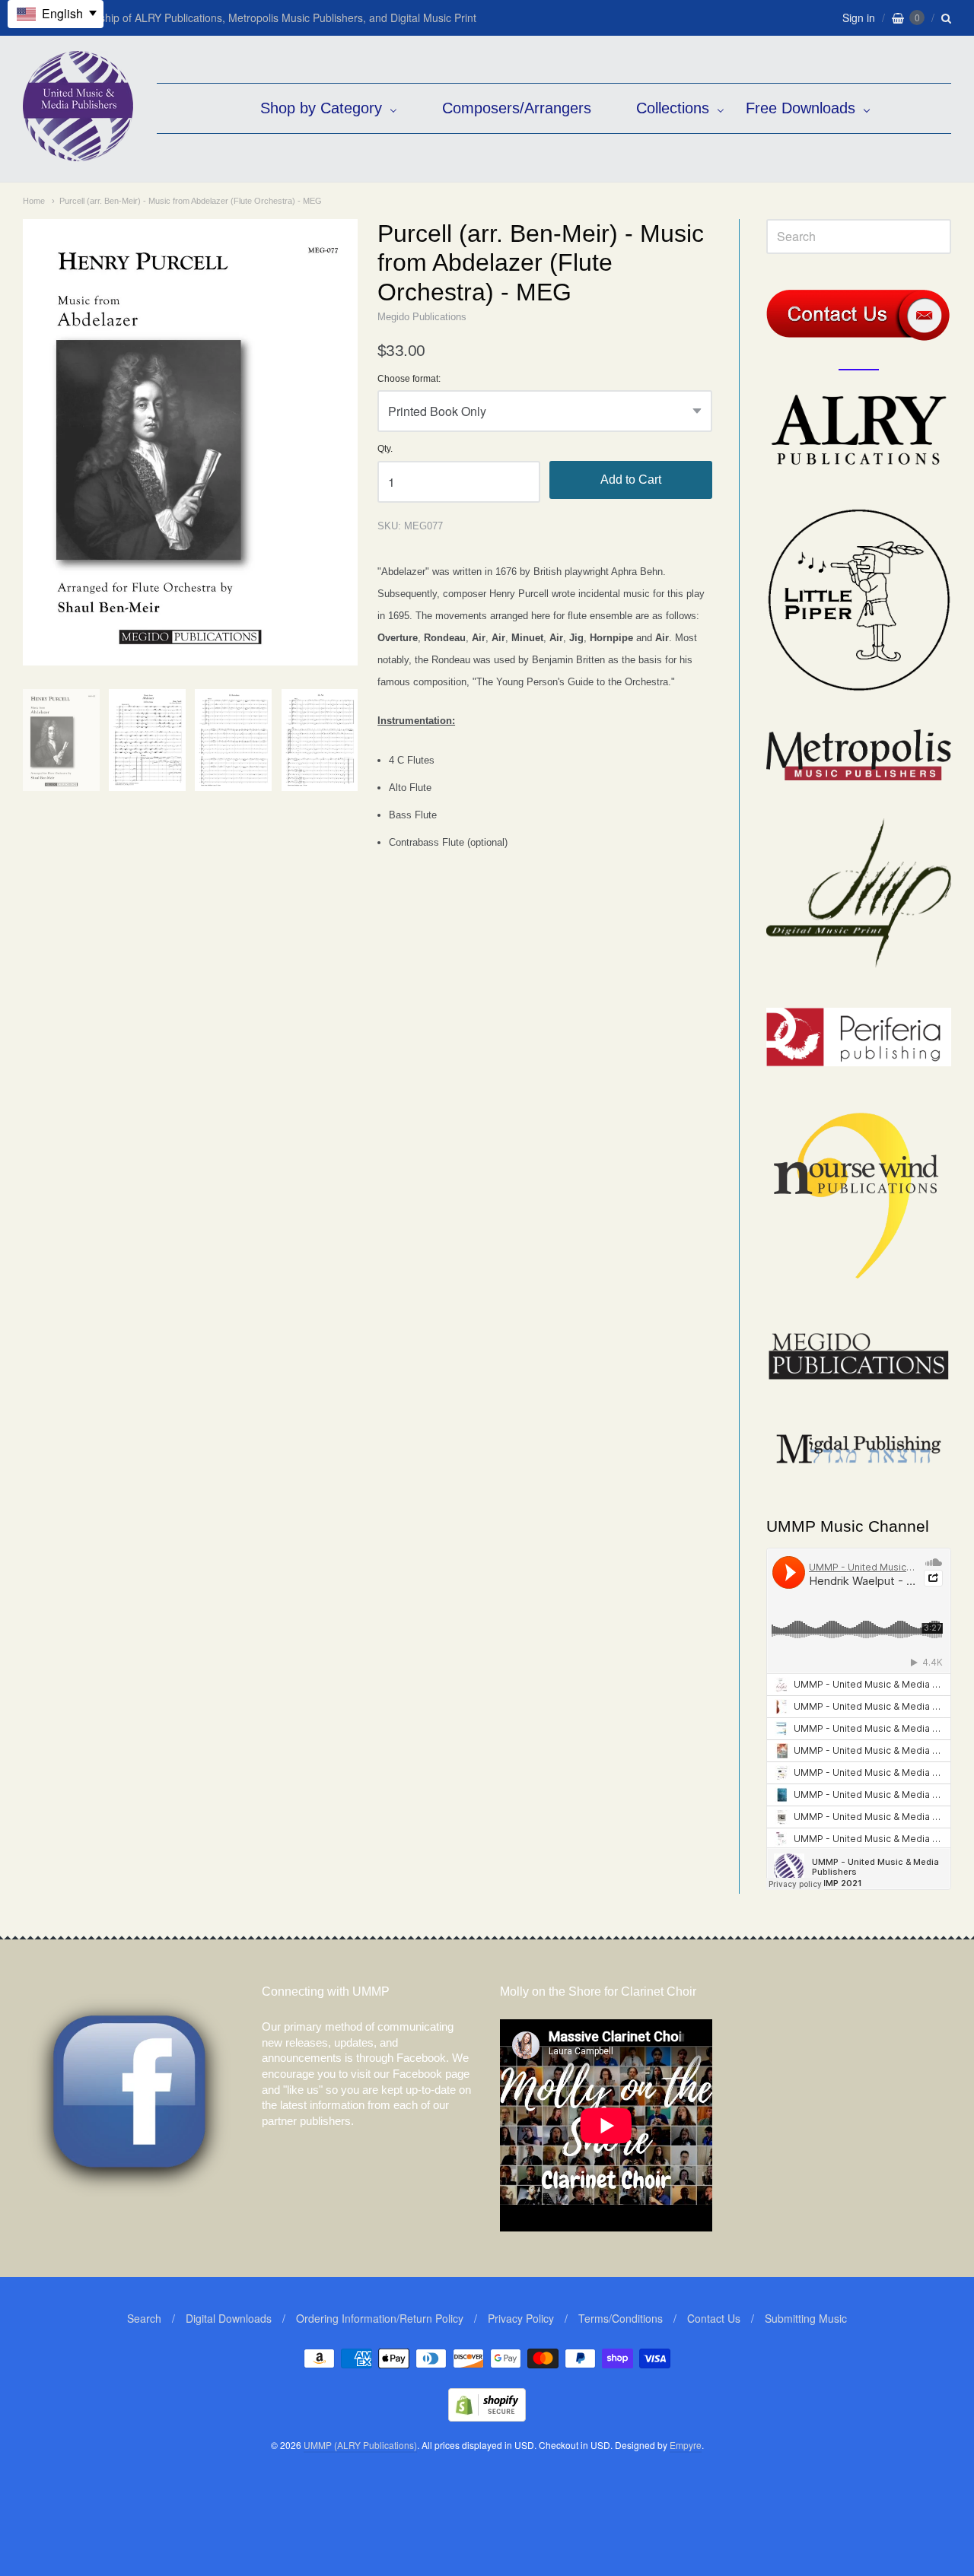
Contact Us (714, 2318)
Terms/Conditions (621, 2318)
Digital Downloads (229, 2318)
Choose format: (409, 379)
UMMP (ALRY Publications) (360, 2445)
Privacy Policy (521, 2318)
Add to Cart (631, 480)
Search (144, 2318)
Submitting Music (806, 2318)
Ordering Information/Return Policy (380, 2318)
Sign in (859, 17)
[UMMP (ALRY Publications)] (78, 153)
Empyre (686, 2445)
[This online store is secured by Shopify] (487, 2417)
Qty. (385, 449)
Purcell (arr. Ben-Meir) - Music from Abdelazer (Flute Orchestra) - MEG (191, 201)
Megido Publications (422, 317)
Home (34, 201)
